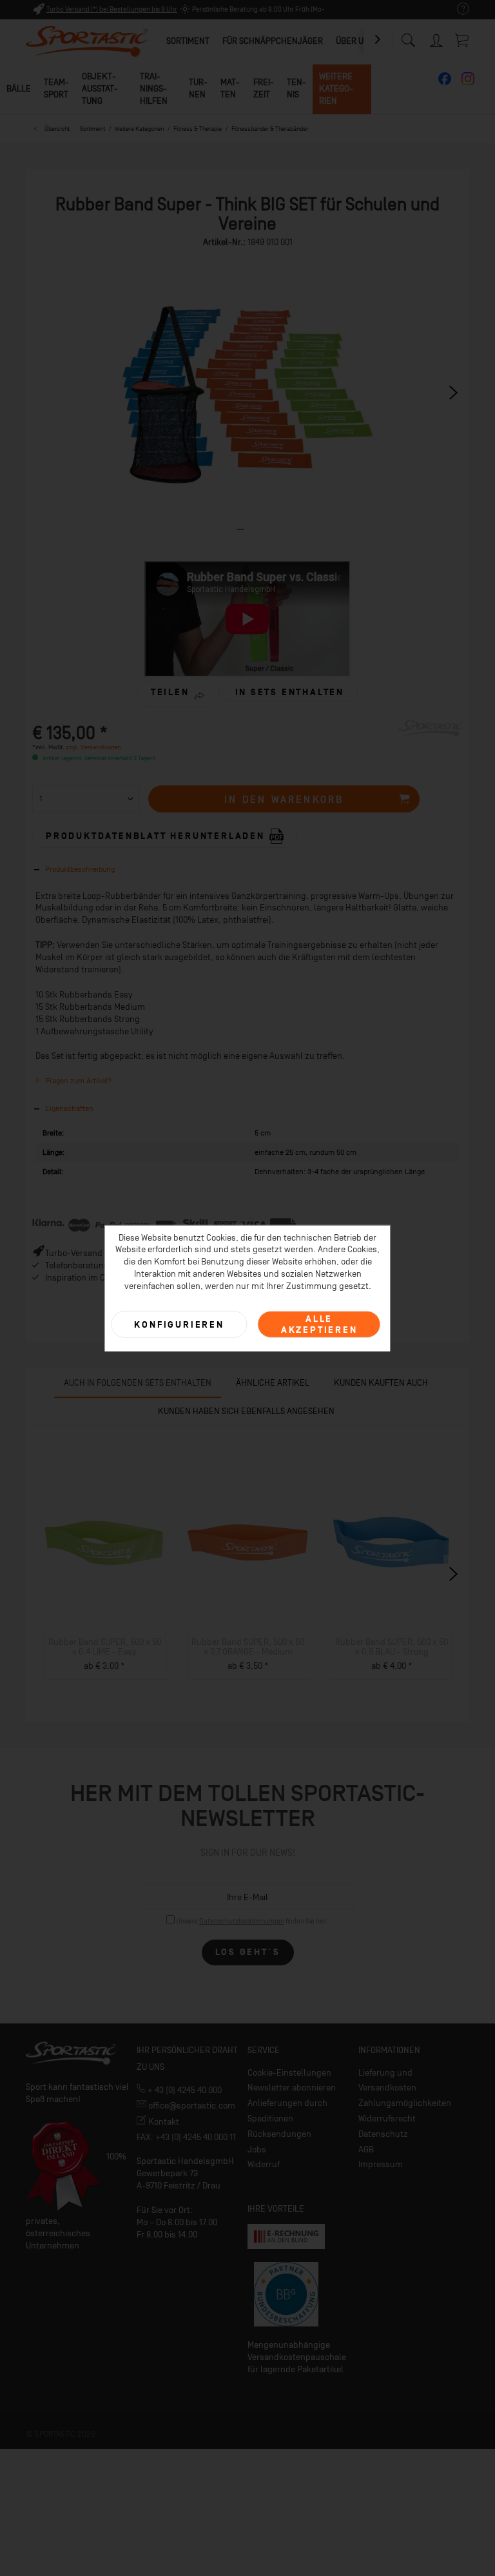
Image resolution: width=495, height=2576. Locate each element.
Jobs (257, 2149)
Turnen (198, 88)
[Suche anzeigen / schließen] (408, 37)
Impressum (381, 2164)
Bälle (19, 89)
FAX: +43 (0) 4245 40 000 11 (186, 2137)
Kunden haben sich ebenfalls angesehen (246, 1411)
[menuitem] (457, 9)
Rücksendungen (279, 2134)
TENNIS (296, 88)
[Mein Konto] (437, 38)
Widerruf (264, 2164)
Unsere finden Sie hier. (252, 1921)
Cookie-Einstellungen (289, 2073)
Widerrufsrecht (387, 2119)
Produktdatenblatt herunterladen (157, 835)
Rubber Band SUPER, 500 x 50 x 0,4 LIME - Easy (105, 1647)
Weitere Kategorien (336, 89)
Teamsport (56, 88)
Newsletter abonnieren (292, 2088)
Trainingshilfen (154, 89)
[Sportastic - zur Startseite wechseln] (87, 42)
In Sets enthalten (290, 692)
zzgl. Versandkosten (93, 747)
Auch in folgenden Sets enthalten (138, 1383)
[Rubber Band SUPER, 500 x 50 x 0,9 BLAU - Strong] (392, 1543)
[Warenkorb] (463, 40)
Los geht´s (248, 1952)
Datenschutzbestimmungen (242, 1921)
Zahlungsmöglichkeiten (405, 2103)
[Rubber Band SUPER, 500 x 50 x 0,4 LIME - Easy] (105, 1543)
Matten (230, 88)
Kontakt (163, 2122)
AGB (366, 2149)
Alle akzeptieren (319, 1324)
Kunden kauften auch (381, 1383)
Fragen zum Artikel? (78, 1081)
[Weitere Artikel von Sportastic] (431, 742)
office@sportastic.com (191, 2106)
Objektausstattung (100, 89)
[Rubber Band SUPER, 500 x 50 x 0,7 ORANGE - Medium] (248, 1543)
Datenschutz (383, 2134)
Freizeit (264, 88)
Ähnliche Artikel (273, 1383)
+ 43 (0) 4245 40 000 (184, 2090)
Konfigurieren (179, 1324)
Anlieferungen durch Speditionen (287, 2111)
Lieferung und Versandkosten (387, 2080)
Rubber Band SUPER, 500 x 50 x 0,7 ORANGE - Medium (248, 1647)
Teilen (170, 692)
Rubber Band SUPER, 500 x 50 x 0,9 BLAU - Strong (392, 1647)
